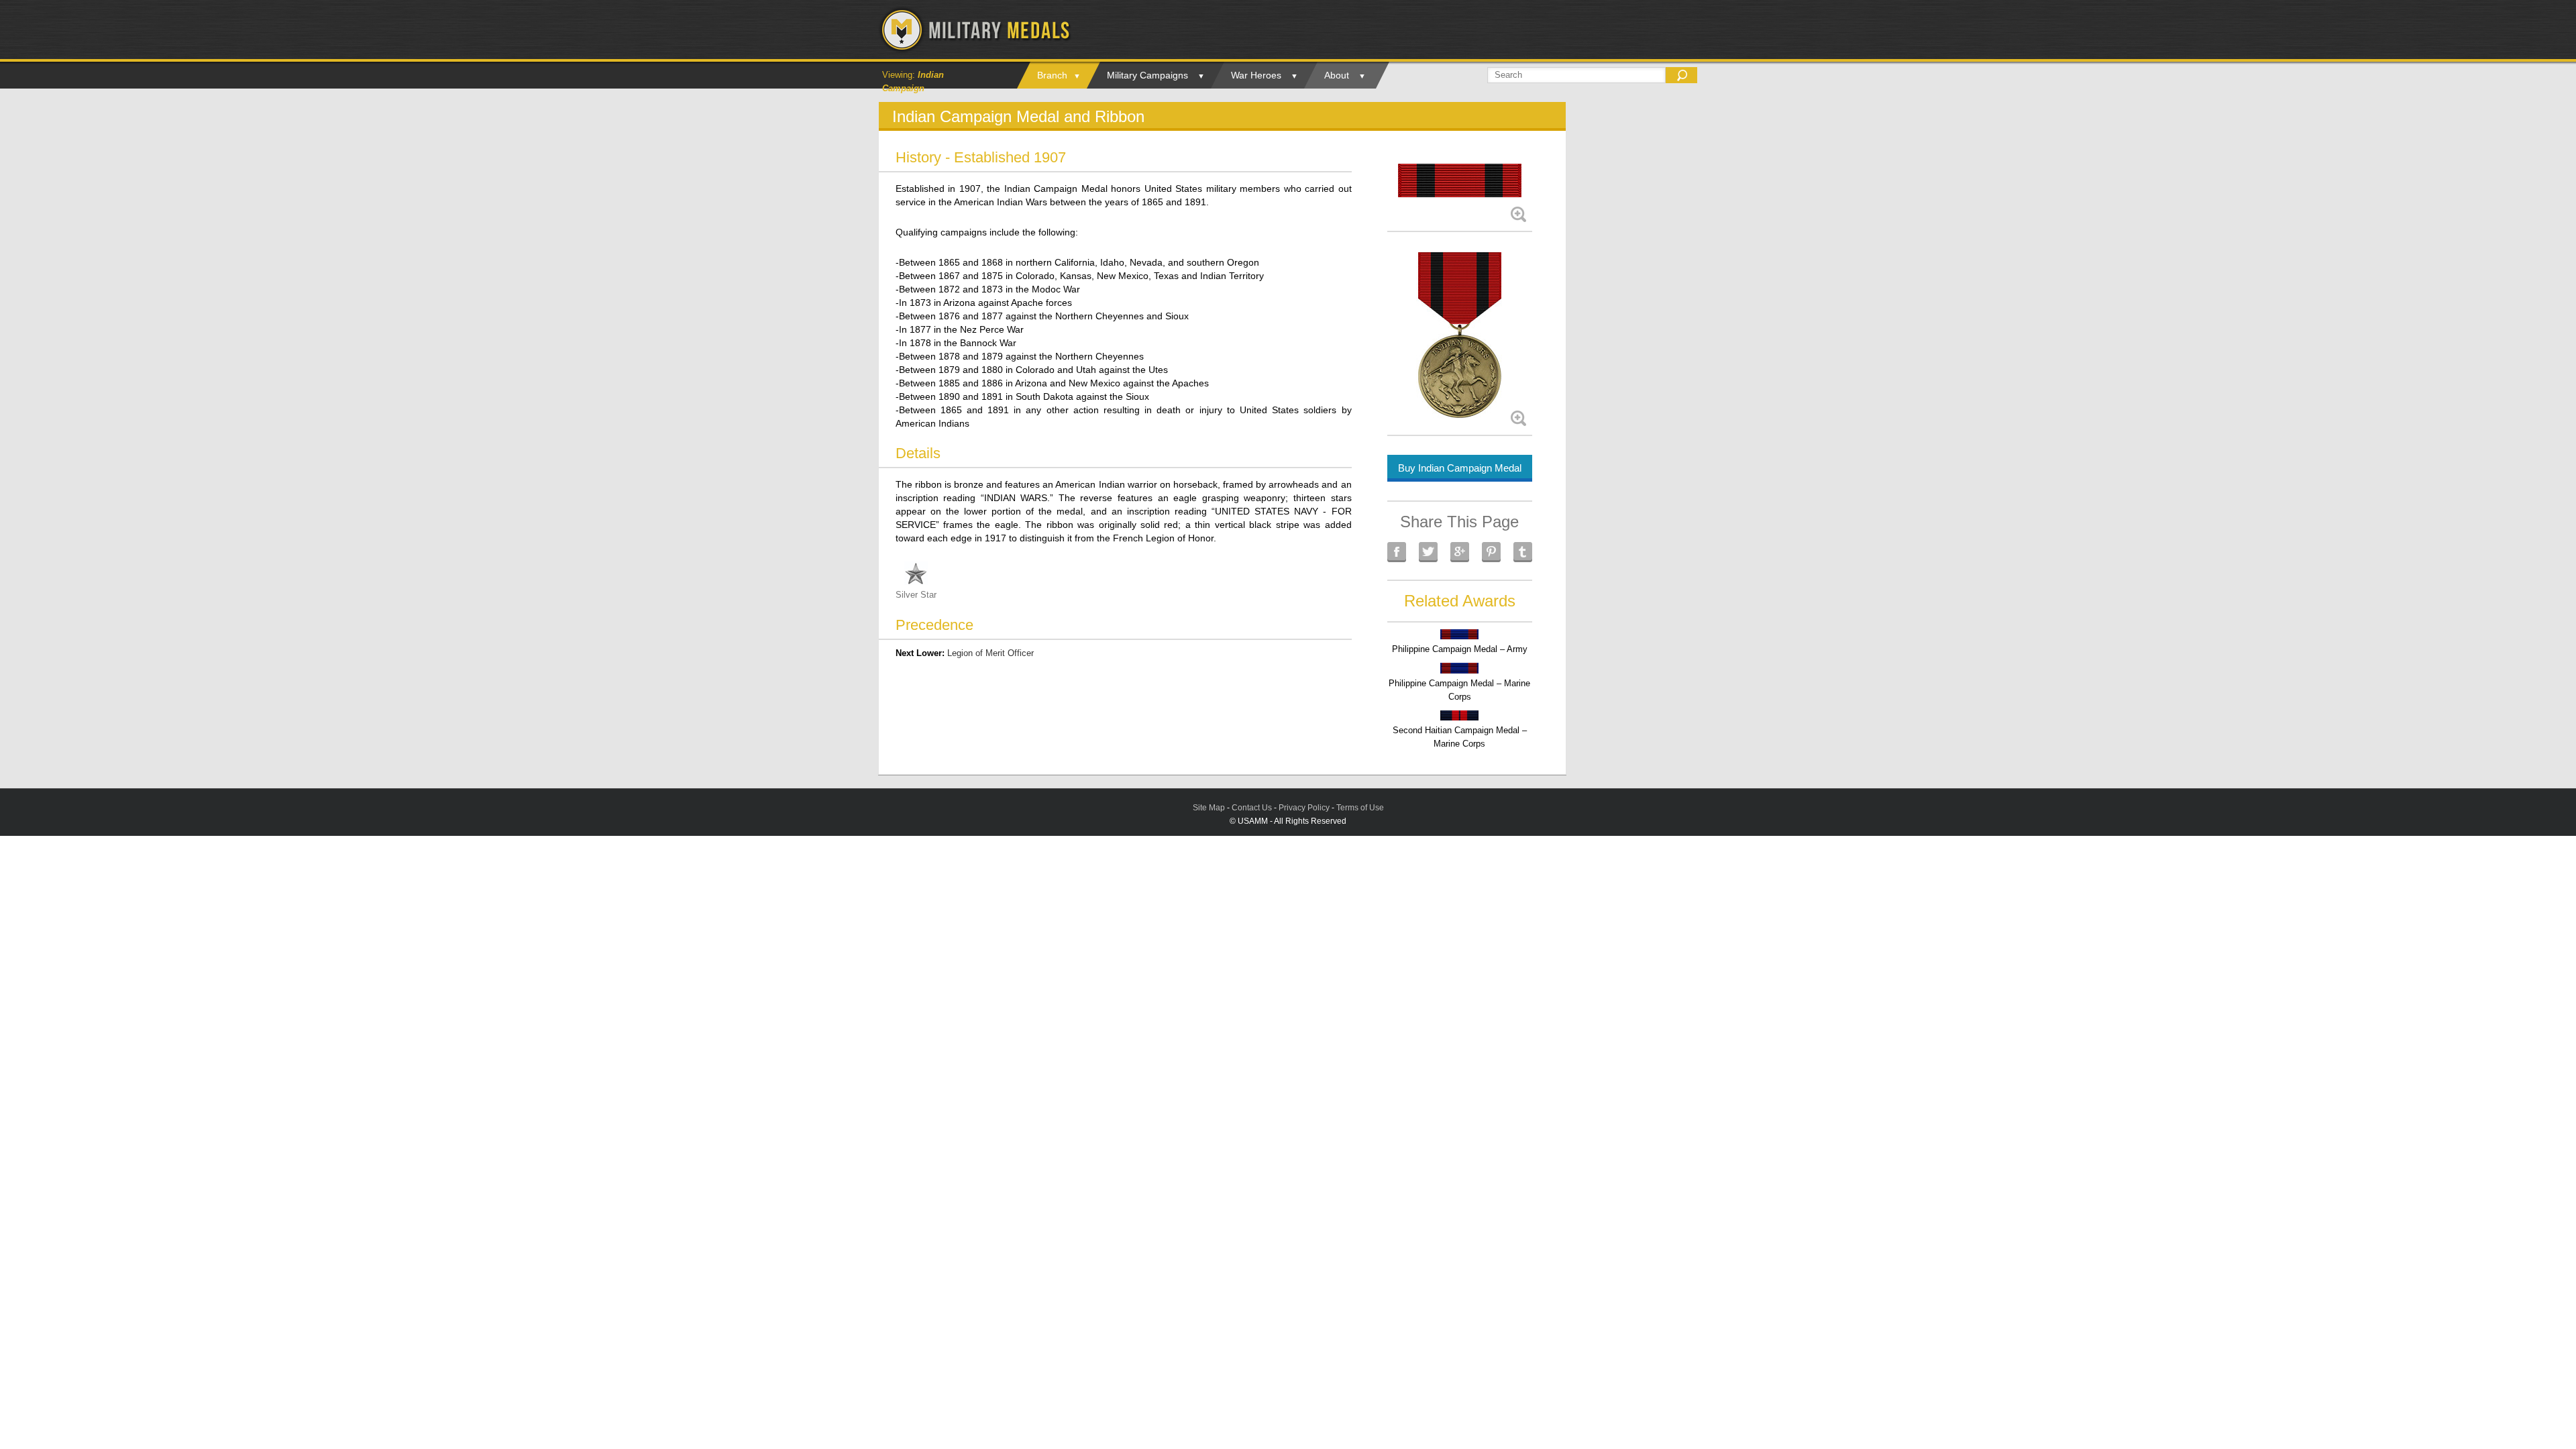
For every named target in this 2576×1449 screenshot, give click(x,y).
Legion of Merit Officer (990, 653)
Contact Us (1252, 808)
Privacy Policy (1304, 808)
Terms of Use (1360, 808)
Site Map (1209, 808)
